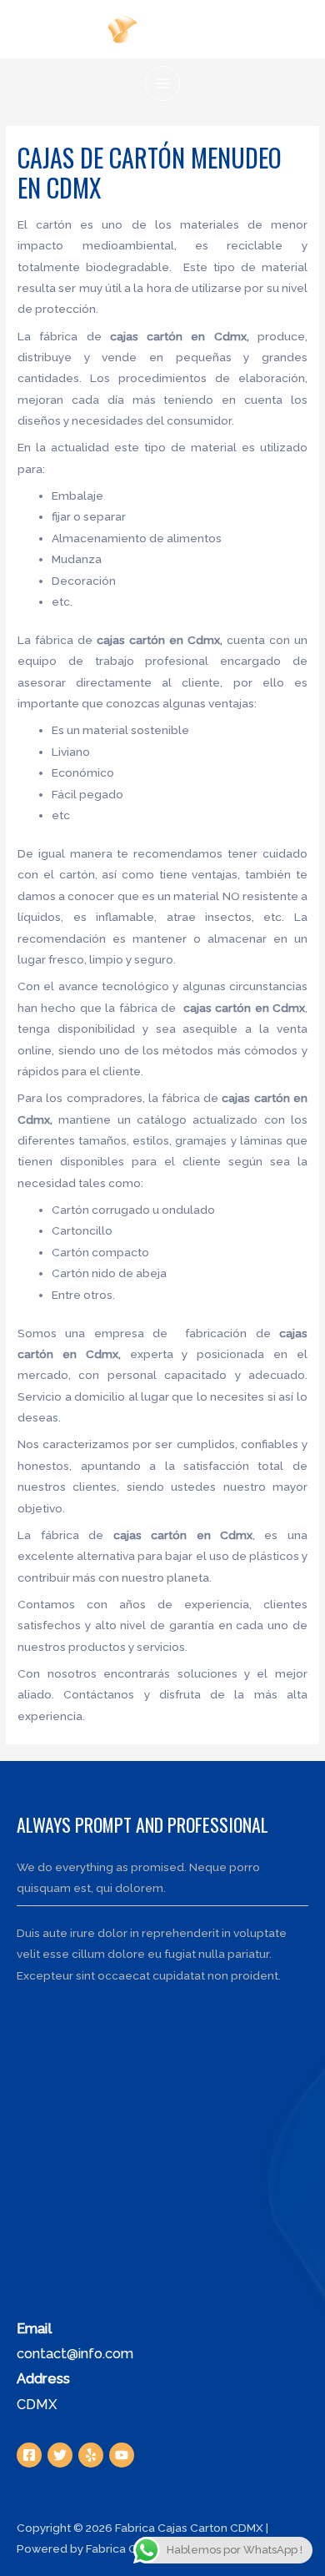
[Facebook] (29, 2455)
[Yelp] (91, 2455)
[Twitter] (60, 2455)
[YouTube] (122, 2455)
